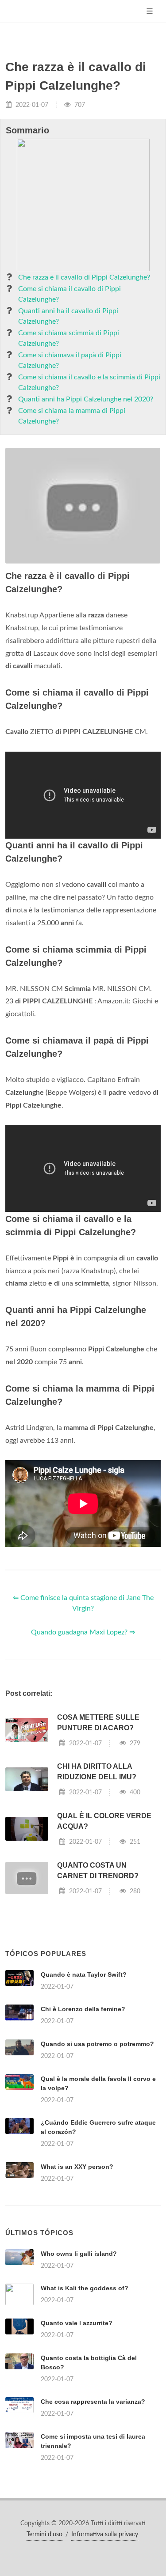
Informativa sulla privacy (105, 2534)
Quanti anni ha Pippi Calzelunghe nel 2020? (86, 399)
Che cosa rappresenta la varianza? (93, 2402)
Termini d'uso (44, 2534)
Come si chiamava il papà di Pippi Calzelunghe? (70, 360)
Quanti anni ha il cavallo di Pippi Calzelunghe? (68, 316)
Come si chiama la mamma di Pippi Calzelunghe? (72, 416)
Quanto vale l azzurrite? (77, 2323)
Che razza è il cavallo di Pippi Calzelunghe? (84, 277)
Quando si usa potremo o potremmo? (97, 2044)
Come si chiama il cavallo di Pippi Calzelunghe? (69, 294)
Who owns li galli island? (79, 2254)
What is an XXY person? (77, 2167)
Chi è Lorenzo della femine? (83, 2009)
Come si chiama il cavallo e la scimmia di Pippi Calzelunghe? (89, 382)
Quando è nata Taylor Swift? (84, 1975)
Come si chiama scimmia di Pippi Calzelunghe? (69, 338)
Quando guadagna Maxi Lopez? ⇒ (83, 1632)
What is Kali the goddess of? (85, 2288)
